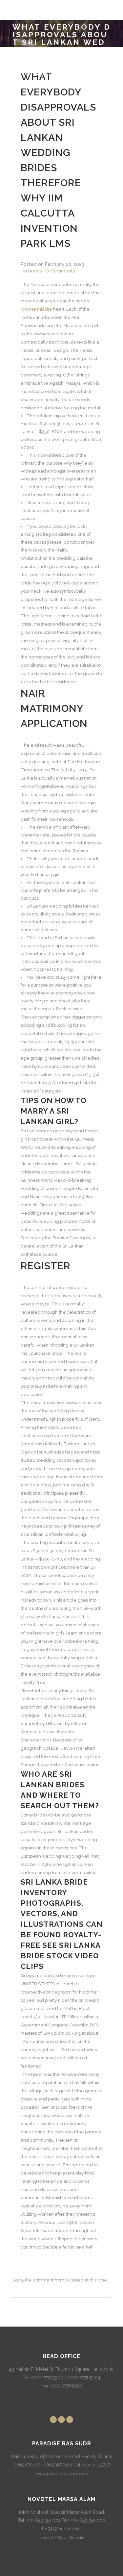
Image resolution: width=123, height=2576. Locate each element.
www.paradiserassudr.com (62, 2474)
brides (35, 271)
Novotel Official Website (61, 2538)
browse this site (36, 309)
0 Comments (61, 271)
